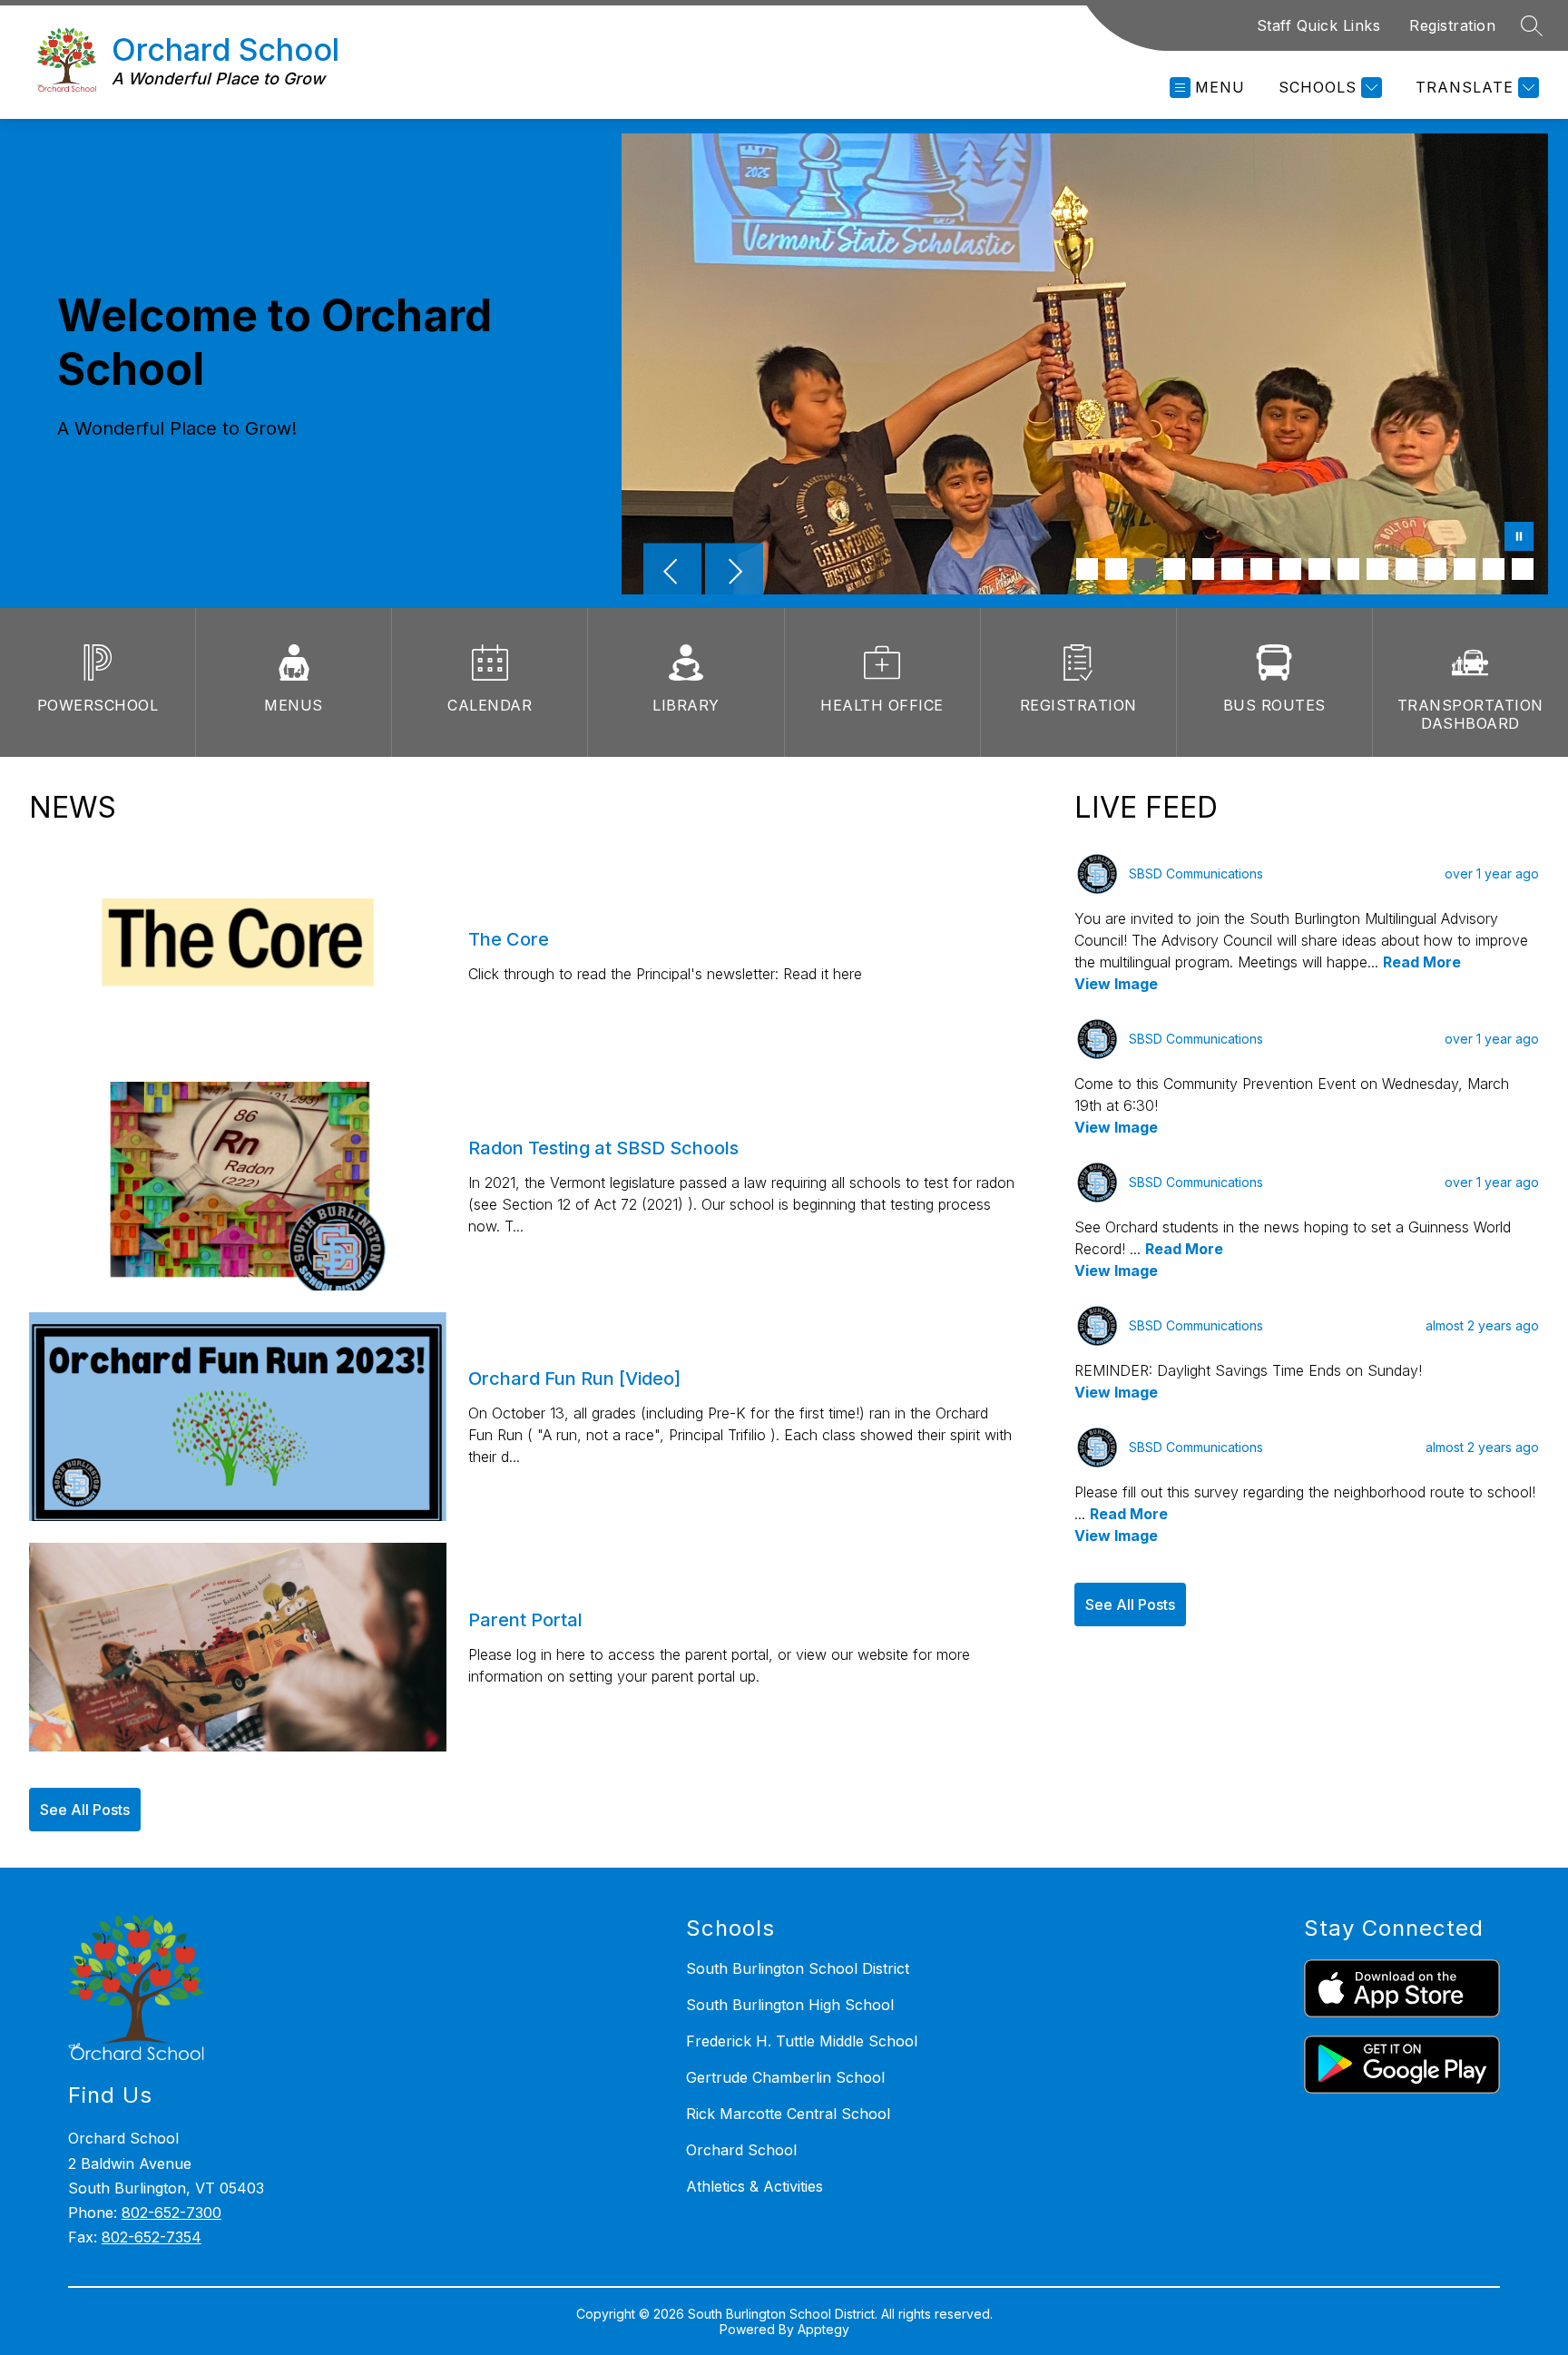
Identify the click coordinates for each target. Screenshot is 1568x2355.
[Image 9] (1319, 569)
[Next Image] (734, 574)
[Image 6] (1232, 569)
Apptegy (823, 2329)
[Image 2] (1116, 569)
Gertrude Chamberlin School (785, 2077)
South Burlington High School (790, 2005)
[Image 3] (1145, 569)
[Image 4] (1174, 569)
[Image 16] (1523, 569)
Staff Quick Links (1319, 25)
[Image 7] (1261, 569)
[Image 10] (1348, 569)
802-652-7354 (152, 2237)
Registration (1452, 25)
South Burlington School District (798, 1968)
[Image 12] (1406, 569)
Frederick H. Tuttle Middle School (802, 2041)
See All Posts (85, 1810)
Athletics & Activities (755, 2186)
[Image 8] (1290, 569)
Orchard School (741, 2150)
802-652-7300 (171, 2213)
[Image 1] (1087, 569)
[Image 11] (1377, 569)
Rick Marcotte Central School (788, 2114)
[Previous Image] (672, 574)
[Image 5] (1203, 569)
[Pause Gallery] (1519, 538)
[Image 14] (1465, 569)
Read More (1422, 962)
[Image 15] (1494, 569)
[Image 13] (1436, 569)
